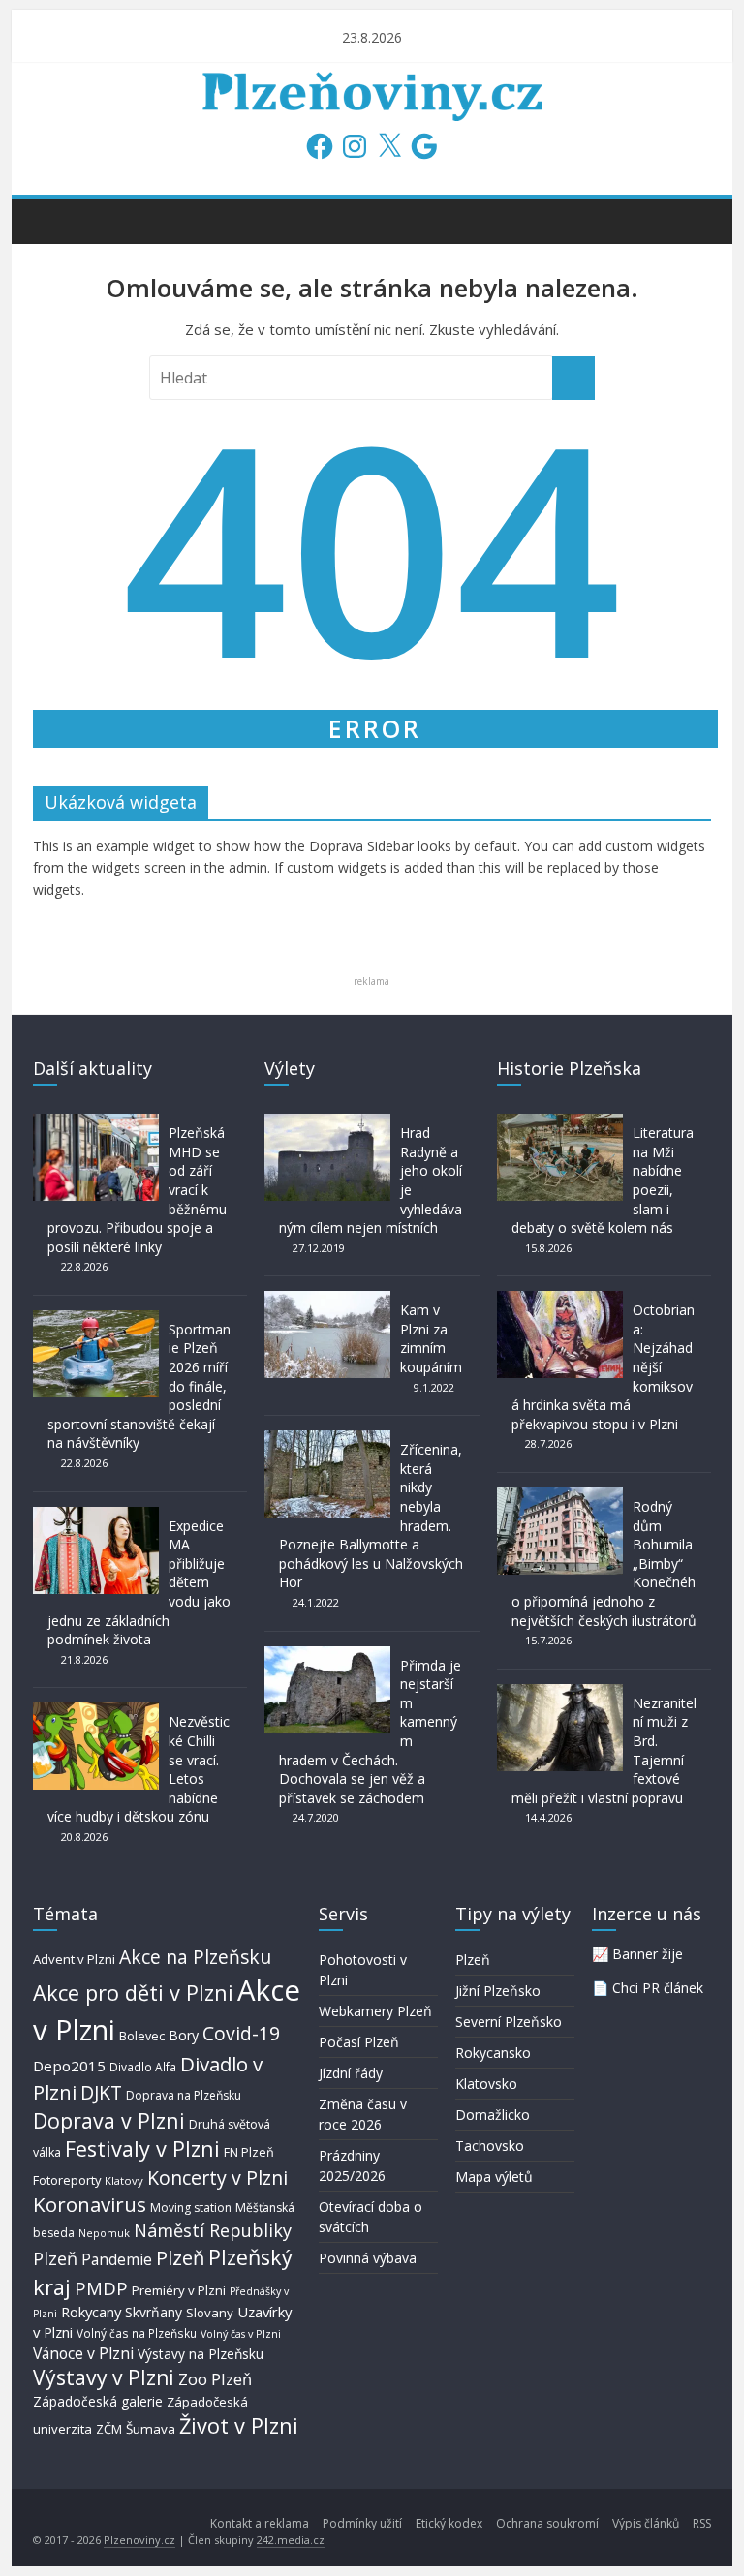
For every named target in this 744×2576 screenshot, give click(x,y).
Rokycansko (493, 2053)
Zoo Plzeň (215, 2379)
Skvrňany (154, 2312)
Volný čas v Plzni (241, 2333)
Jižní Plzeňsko (498, 1991)
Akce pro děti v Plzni (133, 1993)
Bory (184, 2035)
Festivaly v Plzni (142, 2148)
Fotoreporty (67, 2180)
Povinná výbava (368, 2258)
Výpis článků (646, 2523)
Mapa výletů (494, 2177)
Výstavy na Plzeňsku (201, 2354)
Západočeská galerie (98, 2401)
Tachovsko (490, 2146)
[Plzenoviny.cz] (53, 220)
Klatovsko (486, 2084)
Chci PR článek (658, 1988)
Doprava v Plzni (109, 2120)
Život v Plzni (239, 2425)
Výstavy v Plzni (104, 2377)
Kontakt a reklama (260, 2523)
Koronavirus (90, 2204)
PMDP (101, 2288)
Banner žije (648, 1954)
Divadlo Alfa (143, 2067)
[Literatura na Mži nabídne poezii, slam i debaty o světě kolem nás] (560, 1123)
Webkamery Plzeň (375, 2011)
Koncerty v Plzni (217, 2177)
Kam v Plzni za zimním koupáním (431, 1338)
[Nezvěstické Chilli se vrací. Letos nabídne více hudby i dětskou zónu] (96, 1712)
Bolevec (142, 2036)
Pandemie (117, 2260)
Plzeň (180, 2257)
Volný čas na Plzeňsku (137, 2333)
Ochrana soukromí (547, 2523)
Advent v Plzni (74, 1959)
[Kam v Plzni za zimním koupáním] (327, 1300)
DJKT (101, 2092)
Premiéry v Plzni (179, 2290)
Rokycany (91, 2312)
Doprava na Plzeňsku (184, 2095)
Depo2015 (69, 2066)
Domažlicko (493, 2115)
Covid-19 (241, 2033)
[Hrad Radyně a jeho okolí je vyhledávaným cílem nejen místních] (327, 1123)
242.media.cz (291, 2540)
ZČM (109, 2429)
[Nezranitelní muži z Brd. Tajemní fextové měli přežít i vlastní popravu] (560, 1693)
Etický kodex (449, 2523)
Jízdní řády (351, 2073)
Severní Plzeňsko (509, 2022)
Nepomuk (104, 2233)
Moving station (191, 2208)
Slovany (210, 2313)
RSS (702, 2523)
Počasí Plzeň (359, 2042)
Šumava (151, 2429)
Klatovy (124, 2180)
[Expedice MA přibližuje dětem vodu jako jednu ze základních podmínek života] (96, 1516)
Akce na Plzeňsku (195, 1957)
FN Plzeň (249, 2152)
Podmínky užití (362, 2523)
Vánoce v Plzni (83, 2353)
